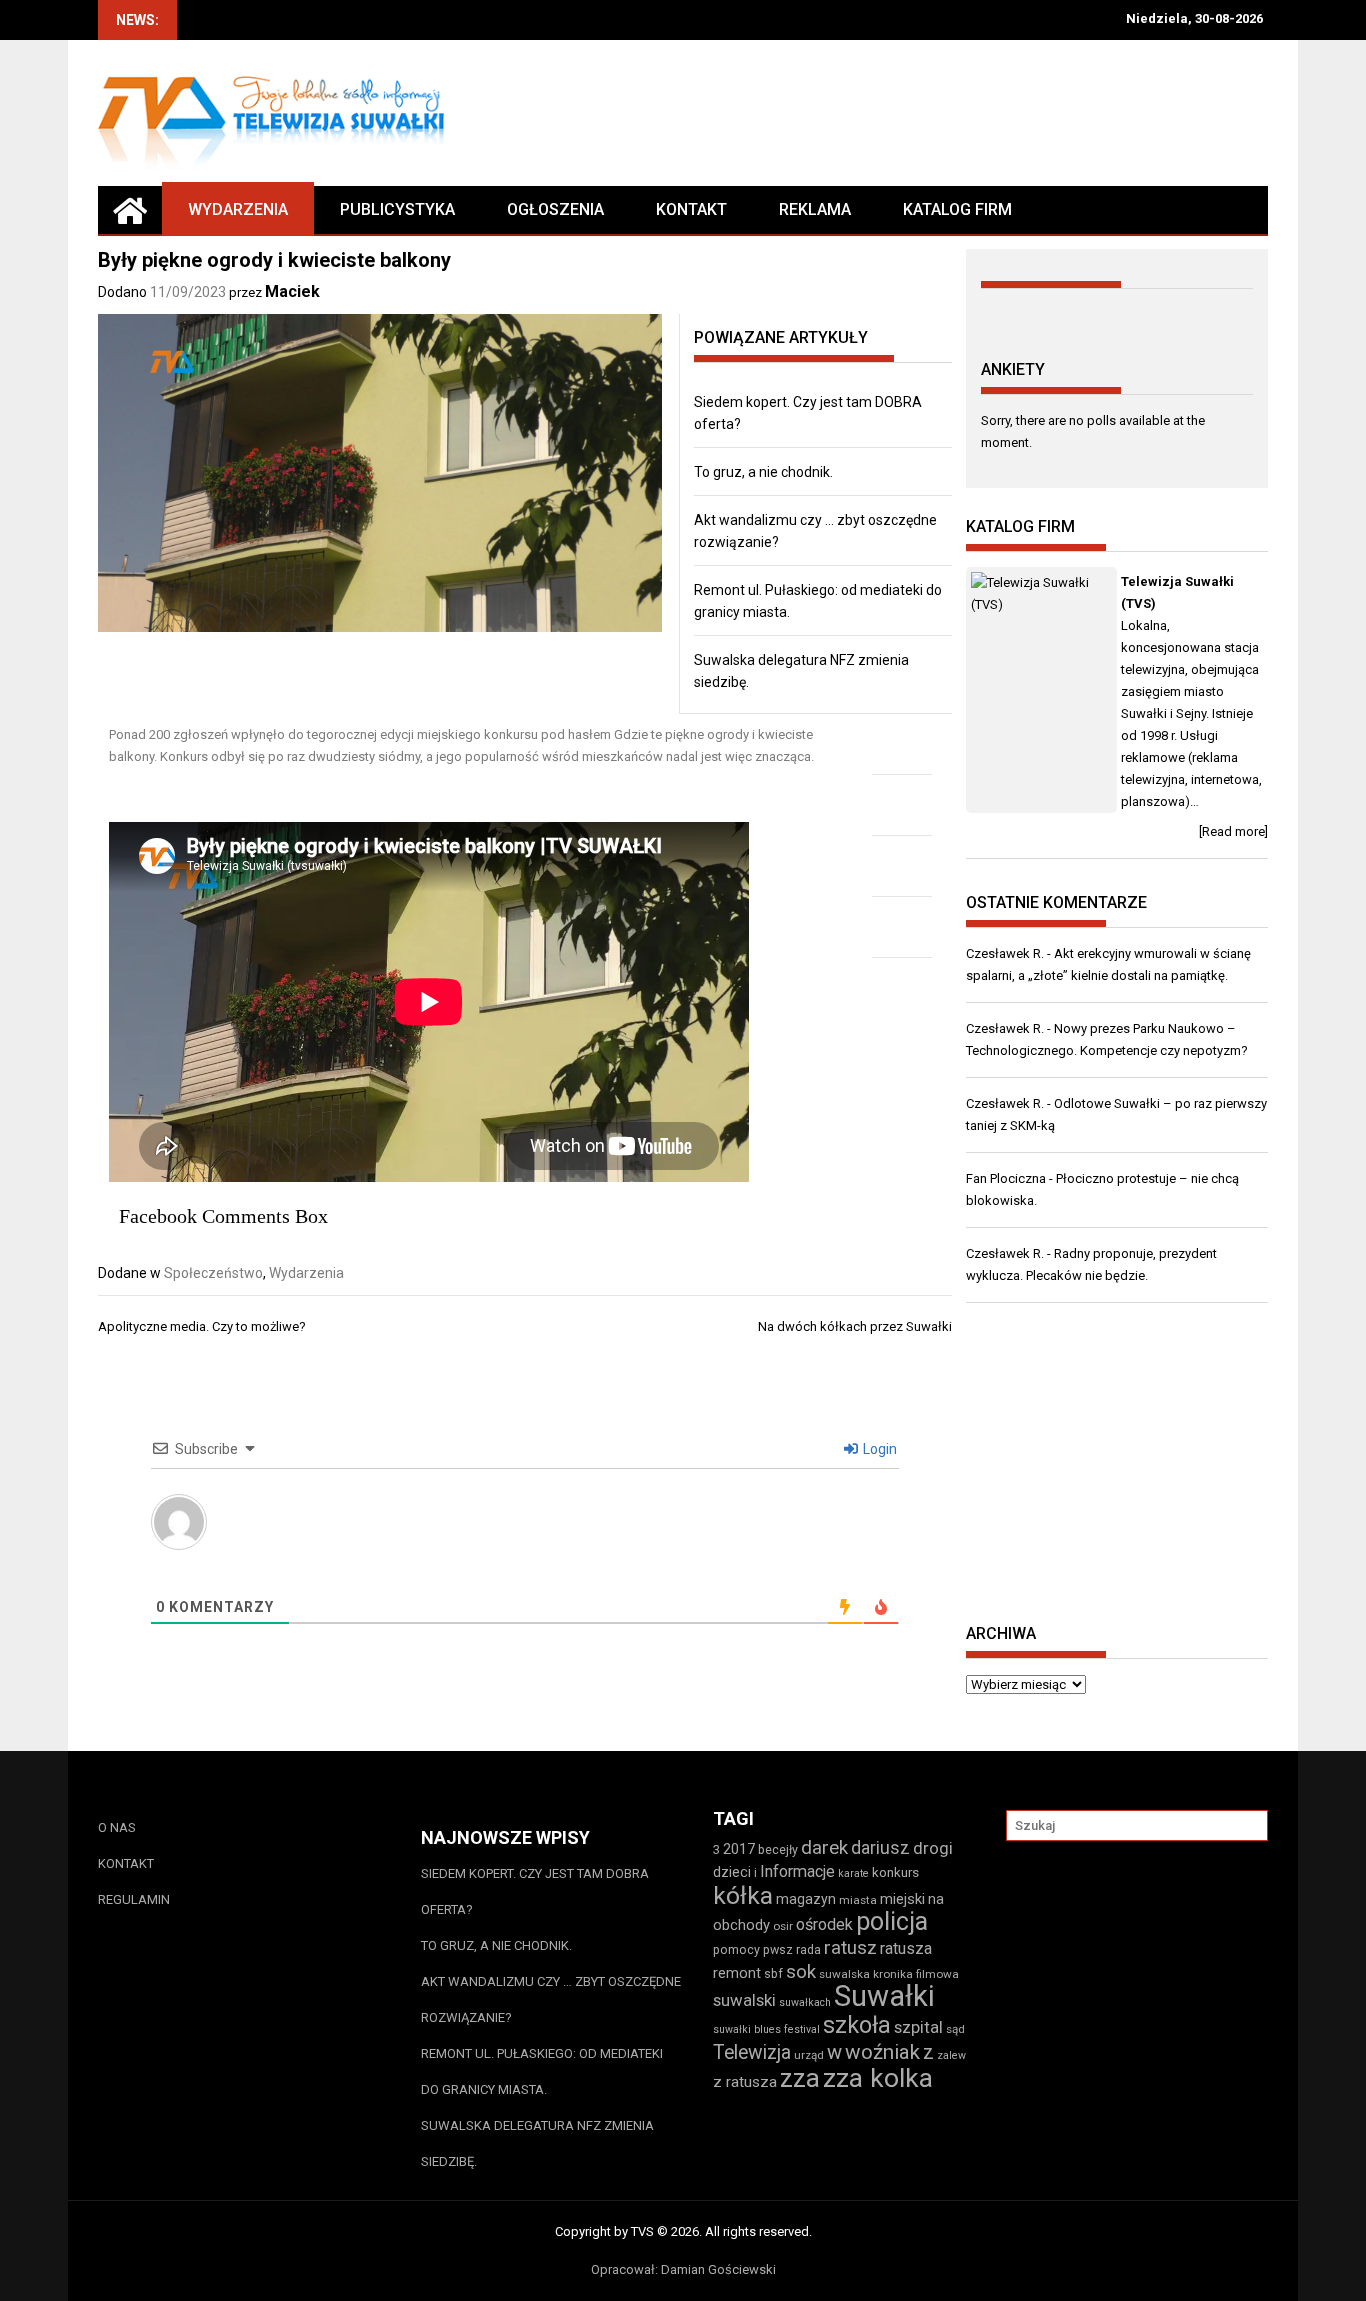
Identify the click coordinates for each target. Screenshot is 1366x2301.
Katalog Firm (957, 209)
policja (892, 1921)
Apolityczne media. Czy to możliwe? (202, 1326)
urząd (809, 2055)
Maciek (292, 291)
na (936, 1899)
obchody (741, 1925)
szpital (918, 2027)
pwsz (778, 1949)
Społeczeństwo (213, 1273)
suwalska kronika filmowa (889, 1974)
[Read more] (1233, 831)
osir (783, 1926)
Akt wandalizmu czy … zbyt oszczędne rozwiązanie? (551, 1999)
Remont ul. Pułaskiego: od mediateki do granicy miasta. (542, 2071)
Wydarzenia (238, 209)
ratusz (850, 1948)
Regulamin (134, 1899)
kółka (743, 1895)
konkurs (895, 1872)
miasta (858, 1900)
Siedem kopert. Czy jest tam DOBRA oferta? (535, 1891)
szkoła (857, 2025)
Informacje (797, 1871)
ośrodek (824, 1924)
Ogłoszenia (555, 209)
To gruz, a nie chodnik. (763, 472)
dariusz (880, 1847)
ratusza (906, 1948)
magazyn (806, 1899)
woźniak (882, 2052)
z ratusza (745, 2082)
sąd (955, 2029)
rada (808, 1949)
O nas (117, 1827)
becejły (778, 1849)
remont (737, 1973)
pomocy (736, 1949)
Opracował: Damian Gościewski (683, 2269)
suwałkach (805, 2002)
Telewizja (752, 2052)
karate (853, 1873)
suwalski (744, 2000)
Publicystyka (397, 209)
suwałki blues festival (766, 2029)
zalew (951, 2055)
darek (824, 1848)
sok (801, 1972)
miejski (902, 1899)
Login (878, 1449)
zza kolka (878, 2077)
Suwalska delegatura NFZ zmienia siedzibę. (537, 2143)
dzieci (732, 1872)
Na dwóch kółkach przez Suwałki (855, 1326)
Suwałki (884, 1996)
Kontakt (691, 209)
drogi (933, 1848)
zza (800, 2078)
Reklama (815, 209)
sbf (773, 1973)
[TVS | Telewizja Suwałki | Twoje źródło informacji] (130, 210)
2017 (739, 1849)
